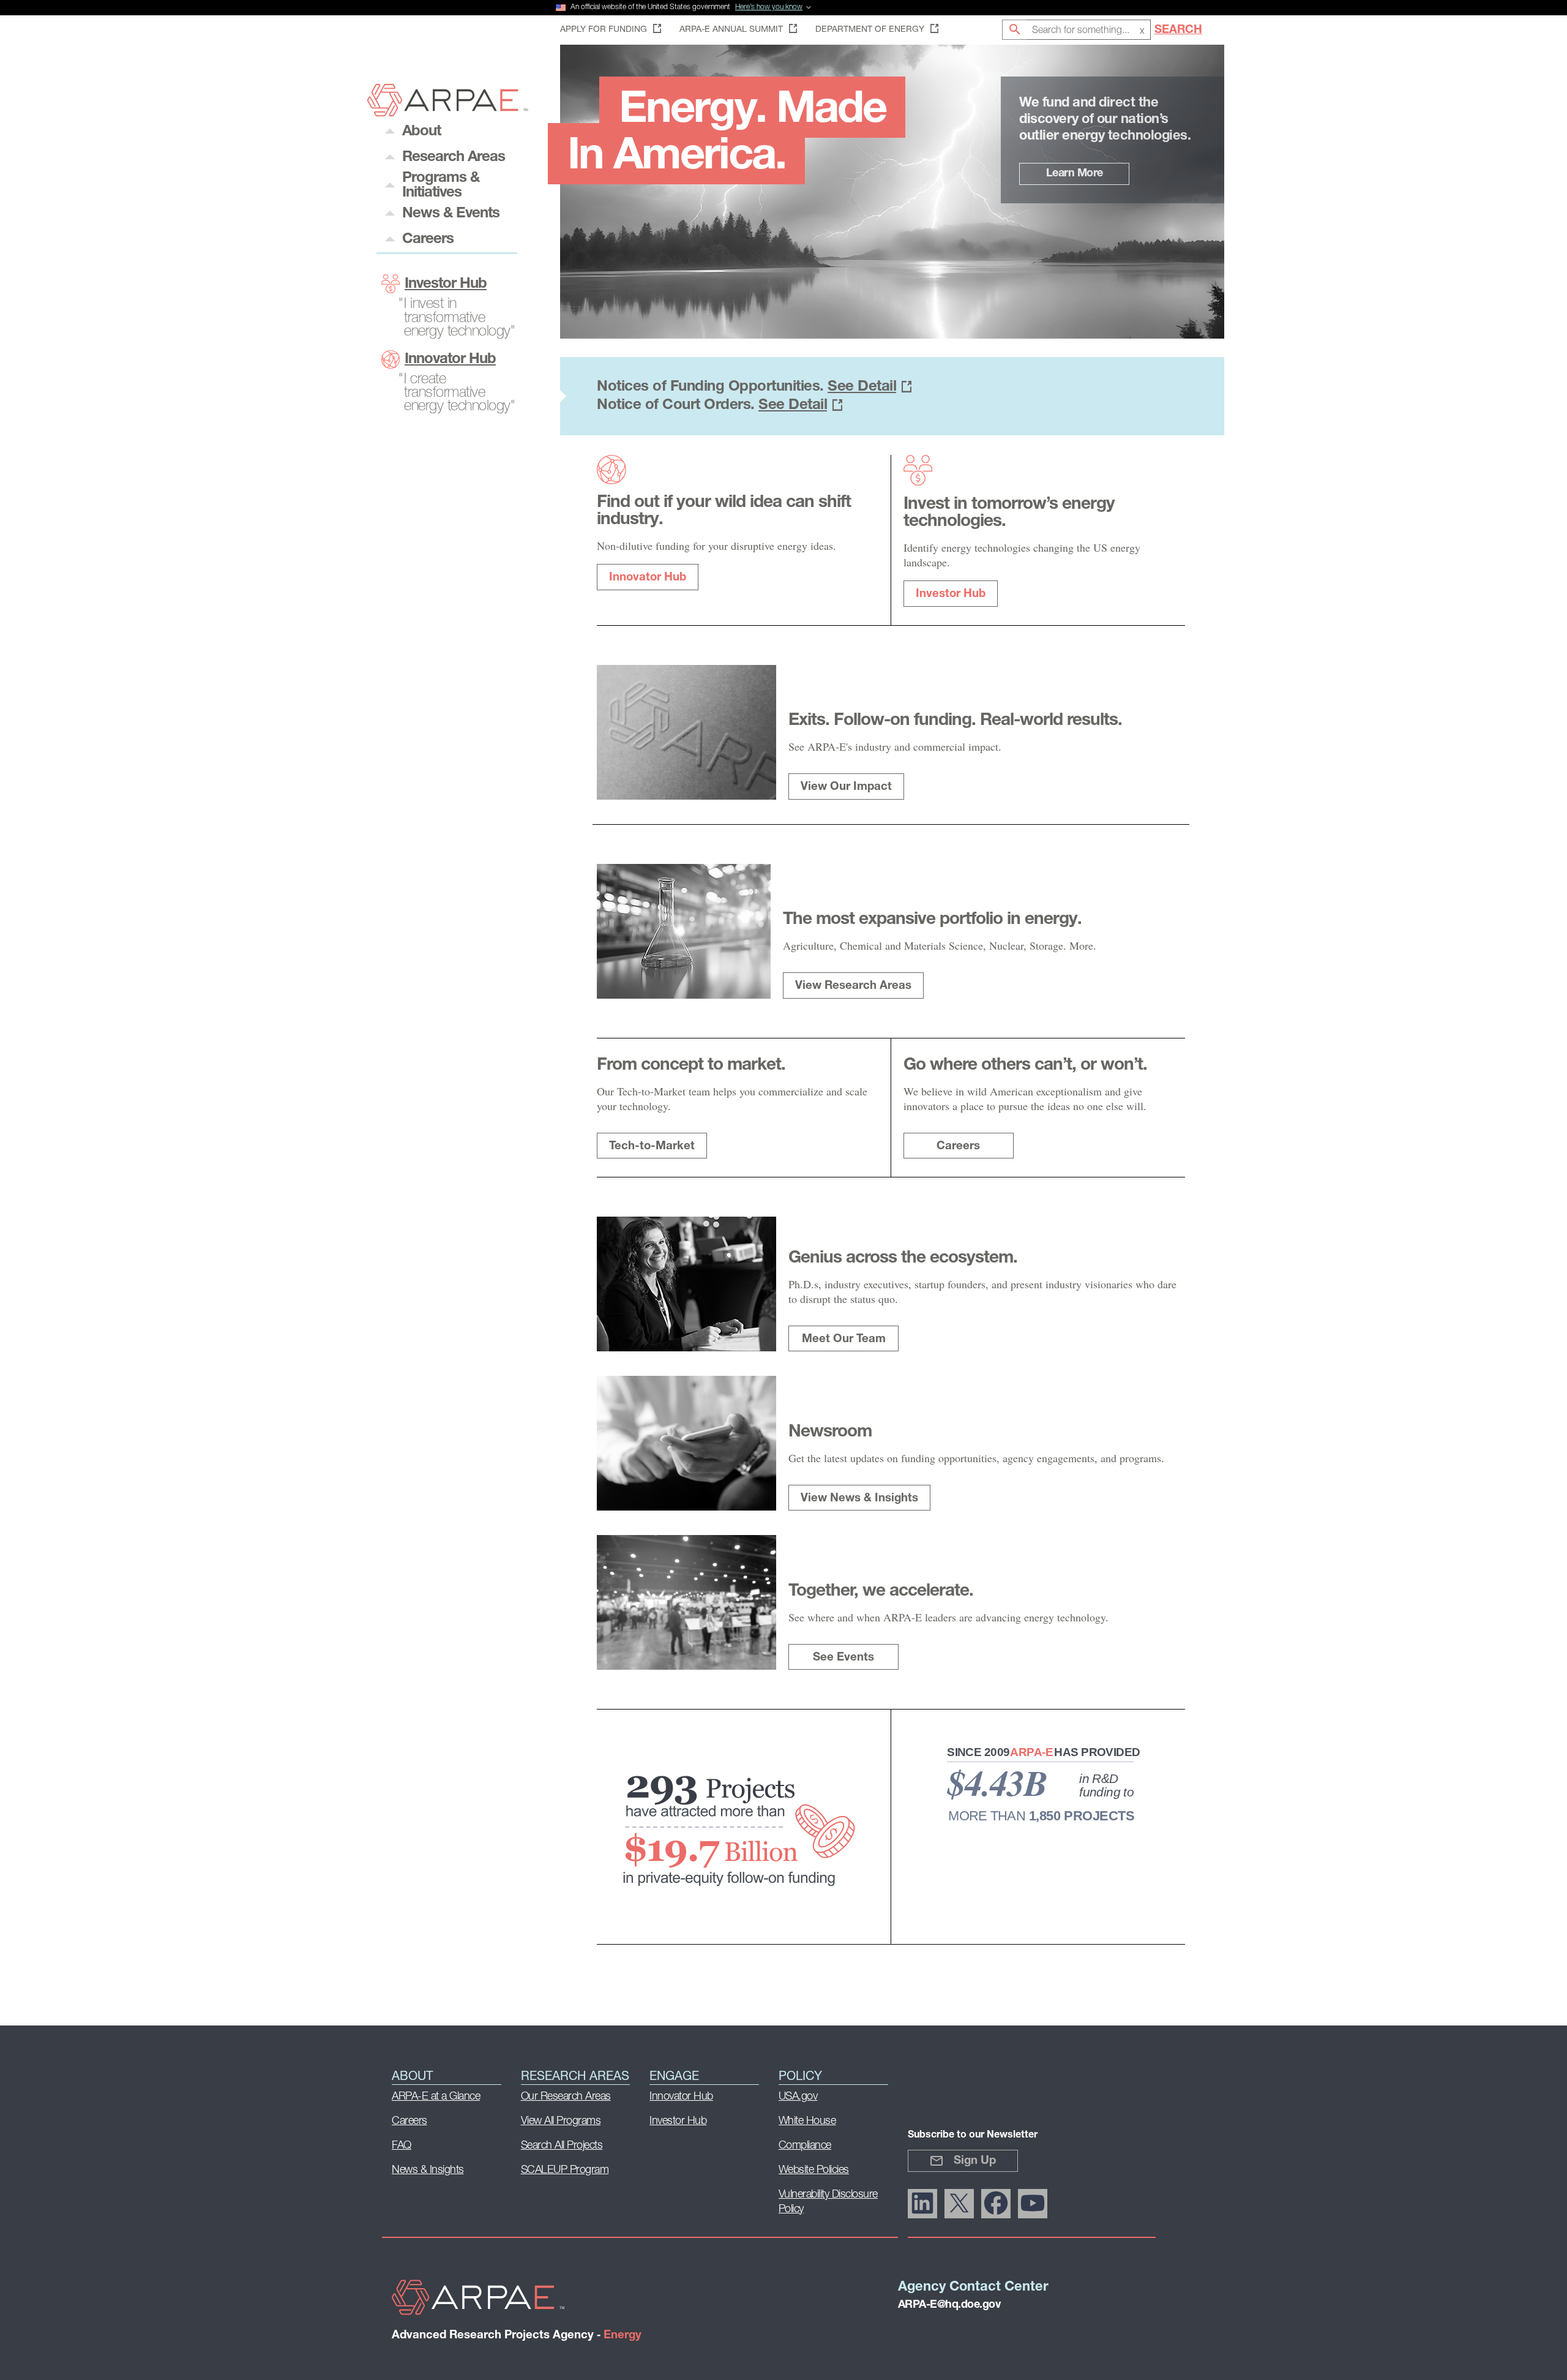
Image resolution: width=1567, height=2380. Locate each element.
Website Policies (814, 2171)
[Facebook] (996, 2204)
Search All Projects (562, 2146)
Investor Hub (446, 284)
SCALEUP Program (565, 2171)
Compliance (805, 2146)
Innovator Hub (450, 359)
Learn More (1075, 174)
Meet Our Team (844, 1339)
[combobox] (1089, 30)
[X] (959, 2204)
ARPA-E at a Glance (436, 2097)
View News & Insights (859, 1499)
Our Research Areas (566, 2097)
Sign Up (975, 2161)
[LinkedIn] (922, 2204)
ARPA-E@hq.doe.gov (949, 2305)
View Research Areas (853, 986)
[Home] (448, 113)
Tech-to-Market (652, 1147)
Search (1178, 30)
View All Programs (561, 2122)
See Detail (862, 387)
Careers (958, 1147)
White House (807, 2122)
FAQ (402, 2146)
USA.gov (798, 2097)
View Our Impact (846, 787)
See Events (843, 1658)
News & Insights (428, 2171)
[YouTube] (1033, 2204)
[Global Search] (1015, 30)
